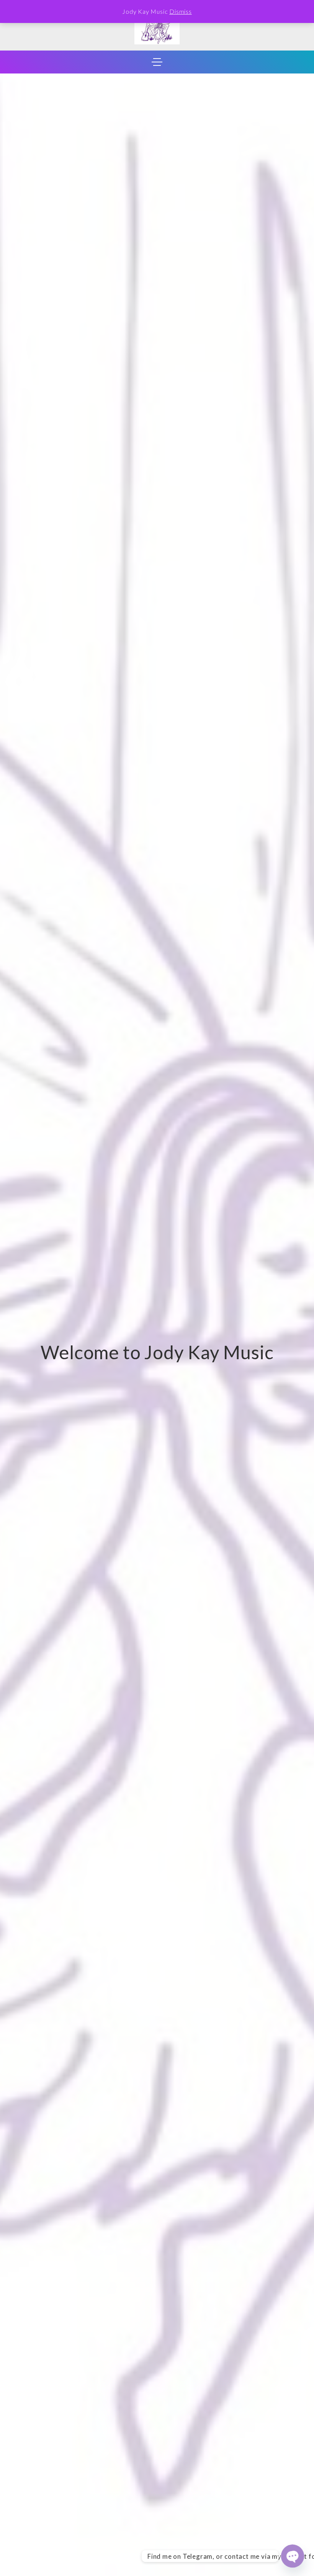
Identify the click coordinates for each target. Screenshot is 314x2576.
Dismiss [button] (181, 11)
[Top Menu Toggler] (157, 62)
